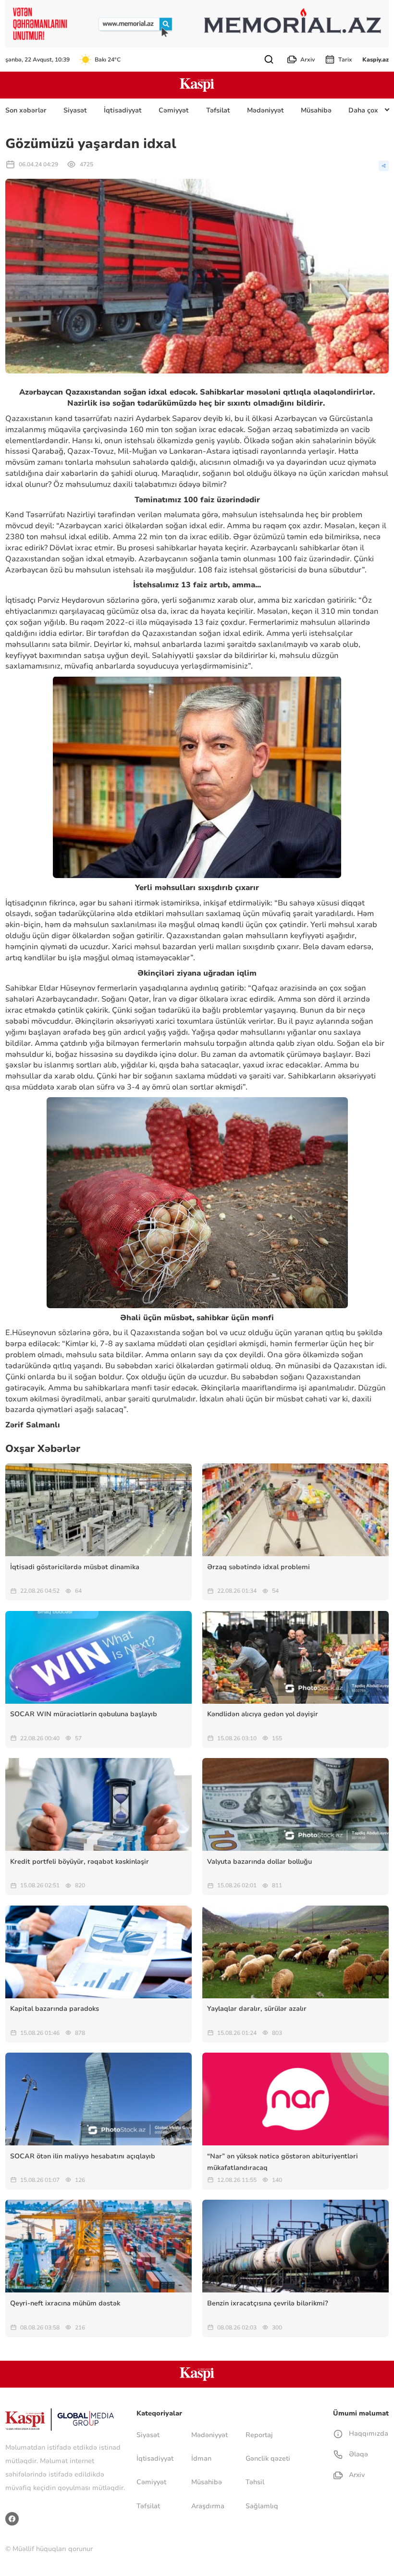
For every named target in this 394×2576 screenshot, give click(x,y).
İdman (201, 2458)
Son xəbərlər (26, 110)
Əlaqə (357, 2454)
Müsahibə (316, 110)
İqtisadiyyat (123, 110)
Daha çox (363, 110)
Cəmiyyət (174, 110)
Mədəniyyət (265, 110)
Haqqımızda (367, 2434)
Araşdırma (208, 2506)
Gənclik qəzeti (268, 2458)
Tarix (345, 60)
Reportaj (259, 2435)
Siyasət (75, 110)
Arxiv (308, 60)
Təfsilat (218, 110)
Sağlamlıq (262, 2506)
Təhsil (255, 2482)
